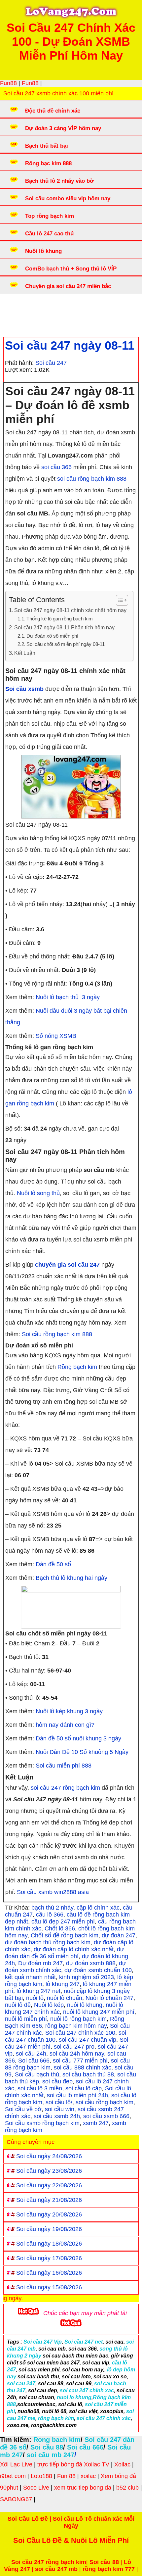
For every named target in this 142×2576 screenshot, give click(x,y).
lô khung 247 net (38, 1991)
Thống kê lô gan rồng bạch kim (60, 619)
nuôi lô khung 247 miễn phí (99, 2012)
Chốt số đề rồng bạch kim (65, 1935)
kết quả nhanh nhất (30, 1977)
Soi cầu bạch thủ (37, 2074)
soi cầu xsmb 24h (57, 2116)
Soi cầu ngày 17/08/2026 (49, 2258)
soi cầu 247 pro (74, 2047)
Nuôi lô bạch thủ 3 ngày (68, 997)
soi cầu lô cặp (84, 2088)
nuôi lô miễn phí (26, 2019)
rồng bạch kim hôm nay (76, 2026)
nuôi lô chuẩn (65, 1998)
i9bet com (13, 2476)
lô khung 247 (63, 1984)
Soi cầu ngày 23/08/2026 (49, 2171)
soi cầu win (60, 2109)
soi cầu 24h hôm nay (77, 2054)
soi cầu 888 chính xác (83, 2067)
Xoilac (122, 2464)
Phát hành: (19, 363)
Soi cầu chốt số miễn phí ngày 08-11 (66, 644)
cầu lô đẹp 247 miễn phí (63, 1921)
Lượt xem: (19, 370)
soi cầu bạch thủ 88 (88, 2074)
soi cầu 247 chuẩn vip (88, 2040)
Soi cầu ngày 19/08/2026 (49, 2229)
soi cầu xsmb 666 (106, 2116)
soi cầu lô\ (59, 2102)
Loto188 (41, 2476)
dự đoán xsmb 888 (91, 1963)
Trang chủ (23, 306)
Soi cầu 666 (34, 2061)
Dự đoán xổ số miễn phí (52, 636)
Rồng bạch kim (77, 1367)
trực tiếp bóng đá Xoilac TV (73, 2464)
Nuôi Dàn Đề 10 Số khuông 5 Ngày (82, 1752)
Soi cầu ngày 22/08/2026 (49, 2185)
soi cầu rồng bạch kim (105, 2102)
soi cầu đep (57, 2081)
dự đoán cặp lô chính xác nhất (74, 1949)
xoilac (88, 2476)
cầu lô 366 (50, 1915)
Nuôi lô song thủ (38, 1193)
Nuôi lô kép (49, 2005)
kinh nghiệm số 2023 (87, 1977)
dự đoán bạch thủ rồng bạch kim (48, 1942)
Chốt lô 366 (60, 1928)
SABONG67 (16, 2499)
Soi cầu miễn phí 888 (64, 1766)
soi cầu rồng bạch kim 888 (92, 479)
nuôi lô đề (18, 2005)
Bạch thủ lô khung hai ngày (71, 1578)
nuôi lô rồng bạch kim (78, 2019)
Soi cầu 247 (51, 363)
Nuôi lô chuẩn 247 (109, 1998)
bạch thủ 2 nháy (52, 1908)
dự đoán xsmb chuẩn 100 (98, 1970)
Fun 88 (66, 2476)
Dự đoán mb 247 (40, 1963)
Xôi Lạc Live (16, 2464)
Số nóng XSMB (56, 1036)
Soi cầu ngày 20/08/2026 (49, 2214)
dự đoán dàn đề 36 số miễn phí (65, 1953)
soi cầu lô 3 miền (40, 2088)
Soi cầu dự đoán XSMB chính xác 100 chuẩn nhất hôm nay (68, 310)
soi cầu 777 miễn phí (80, 2061)
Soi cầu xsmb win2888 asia (53, 1892)
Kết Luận (25, 653)
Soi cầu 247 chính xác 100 (80, 2033)
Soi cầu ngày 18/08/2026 (49, 2244)
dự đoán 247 (119, 1935)
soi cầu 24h (31, 2054)
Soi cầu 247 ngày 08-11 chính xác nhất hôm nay (70, 610)
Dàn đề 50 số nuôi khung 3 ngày (78, 1738)
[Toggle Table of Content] (119, 600)
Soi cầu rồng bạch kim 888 (57, 1334)
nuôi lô (35, 1998)
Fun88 (8, 83)
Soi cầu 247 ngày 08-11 (70, 345)
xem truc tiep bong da (83, 2488)
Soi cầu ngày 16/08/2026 (49, 2273)
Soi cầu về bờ (23, 2109)
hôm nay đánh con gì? (66, 1725)
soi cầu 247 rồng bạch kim (65, 1788)
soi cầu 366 (56, 467)
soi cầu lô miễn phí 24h (77, 2095)
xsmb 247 (96, 2123)
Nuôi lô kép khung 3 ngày (69, 1711)
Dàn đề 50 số (53, 1564)
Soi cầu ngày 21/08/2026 (49, 2200)
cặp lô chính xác (98, 1908)
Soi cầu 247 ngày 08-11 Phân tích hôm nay (64, 627)
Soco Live (36, 2488)
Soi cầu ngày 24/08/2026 (49, 2156)
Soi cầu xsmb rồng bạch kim (42, 2123)
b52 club (127, 2488)
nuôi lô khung (85, 2005)
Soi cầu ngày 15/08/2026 (49, 2287)
